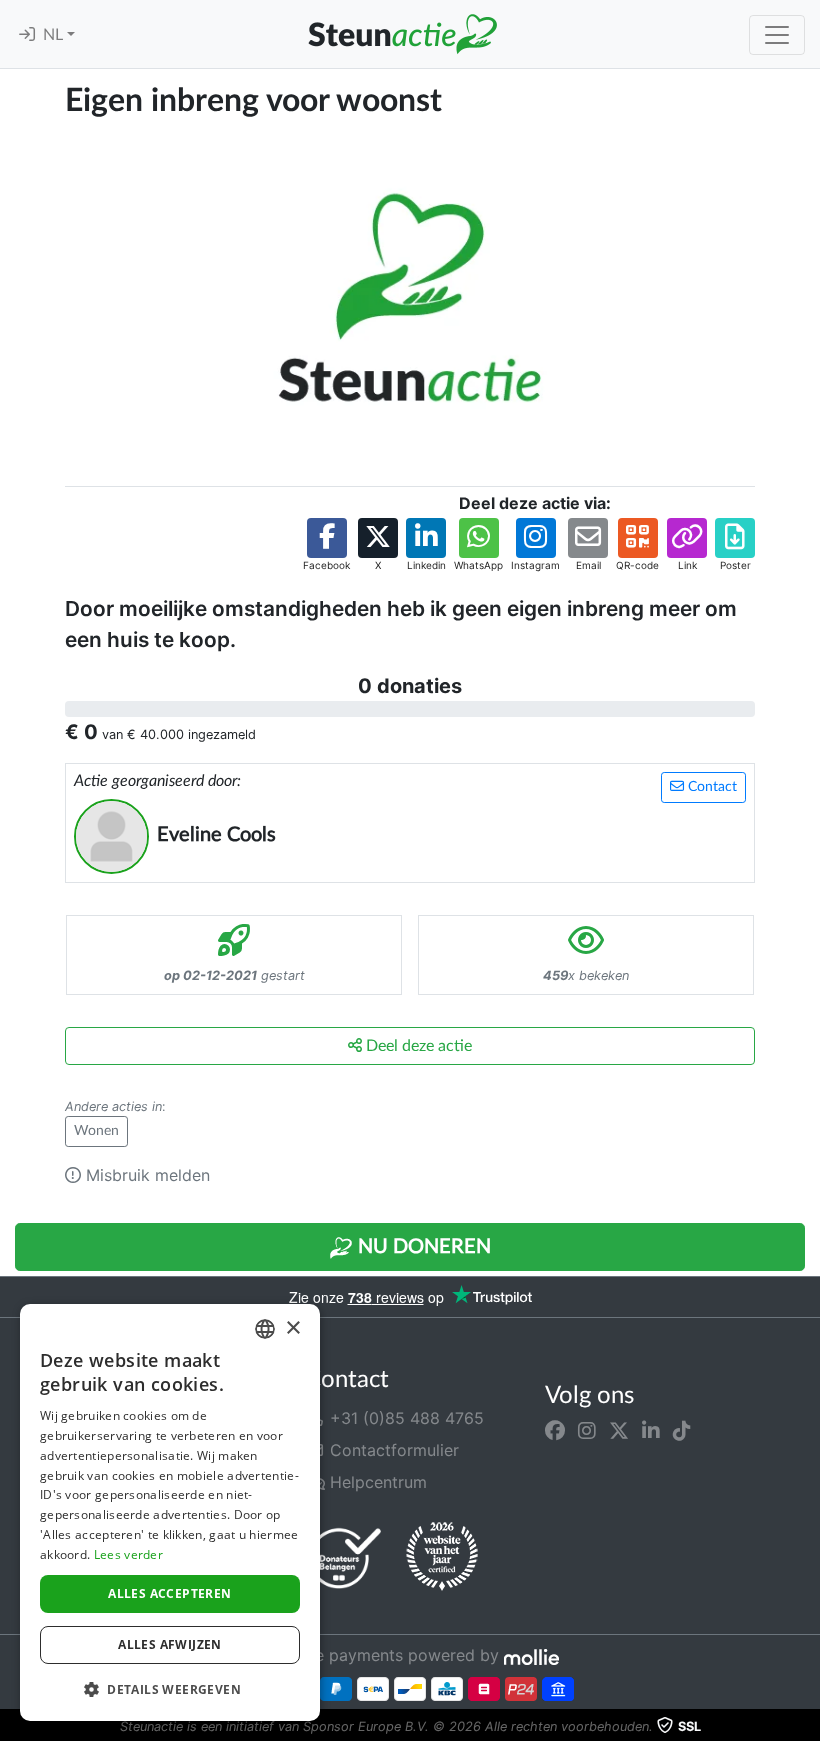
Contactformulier (392, 1450)
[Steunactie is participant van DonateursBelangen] (345, 1557)
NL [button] (55, 35)
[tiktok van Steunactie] (682, 1430)
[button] (326, 545)
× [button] (292, 1328)
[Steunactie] (402, 34)
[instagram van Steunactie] (587, 1430)
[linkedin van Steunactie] (651, 1430)
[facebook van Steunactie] (555, 1430)
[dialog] (170, 1512)
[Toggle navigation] (777, 35)
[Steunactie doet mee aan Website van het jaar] (442, 1557)
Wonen (96, 1131)
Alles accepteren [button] (169, 1593)
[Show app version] (806, 1727)
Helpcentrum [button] (376, 1482)
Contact (710, 787)
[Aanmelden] (27, 35)
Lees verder (128, 1554)
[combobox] (265, 1329)
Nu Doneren (422, 1247)
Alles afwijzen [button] (170, 1644)
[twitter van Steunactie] (619, 1430)
